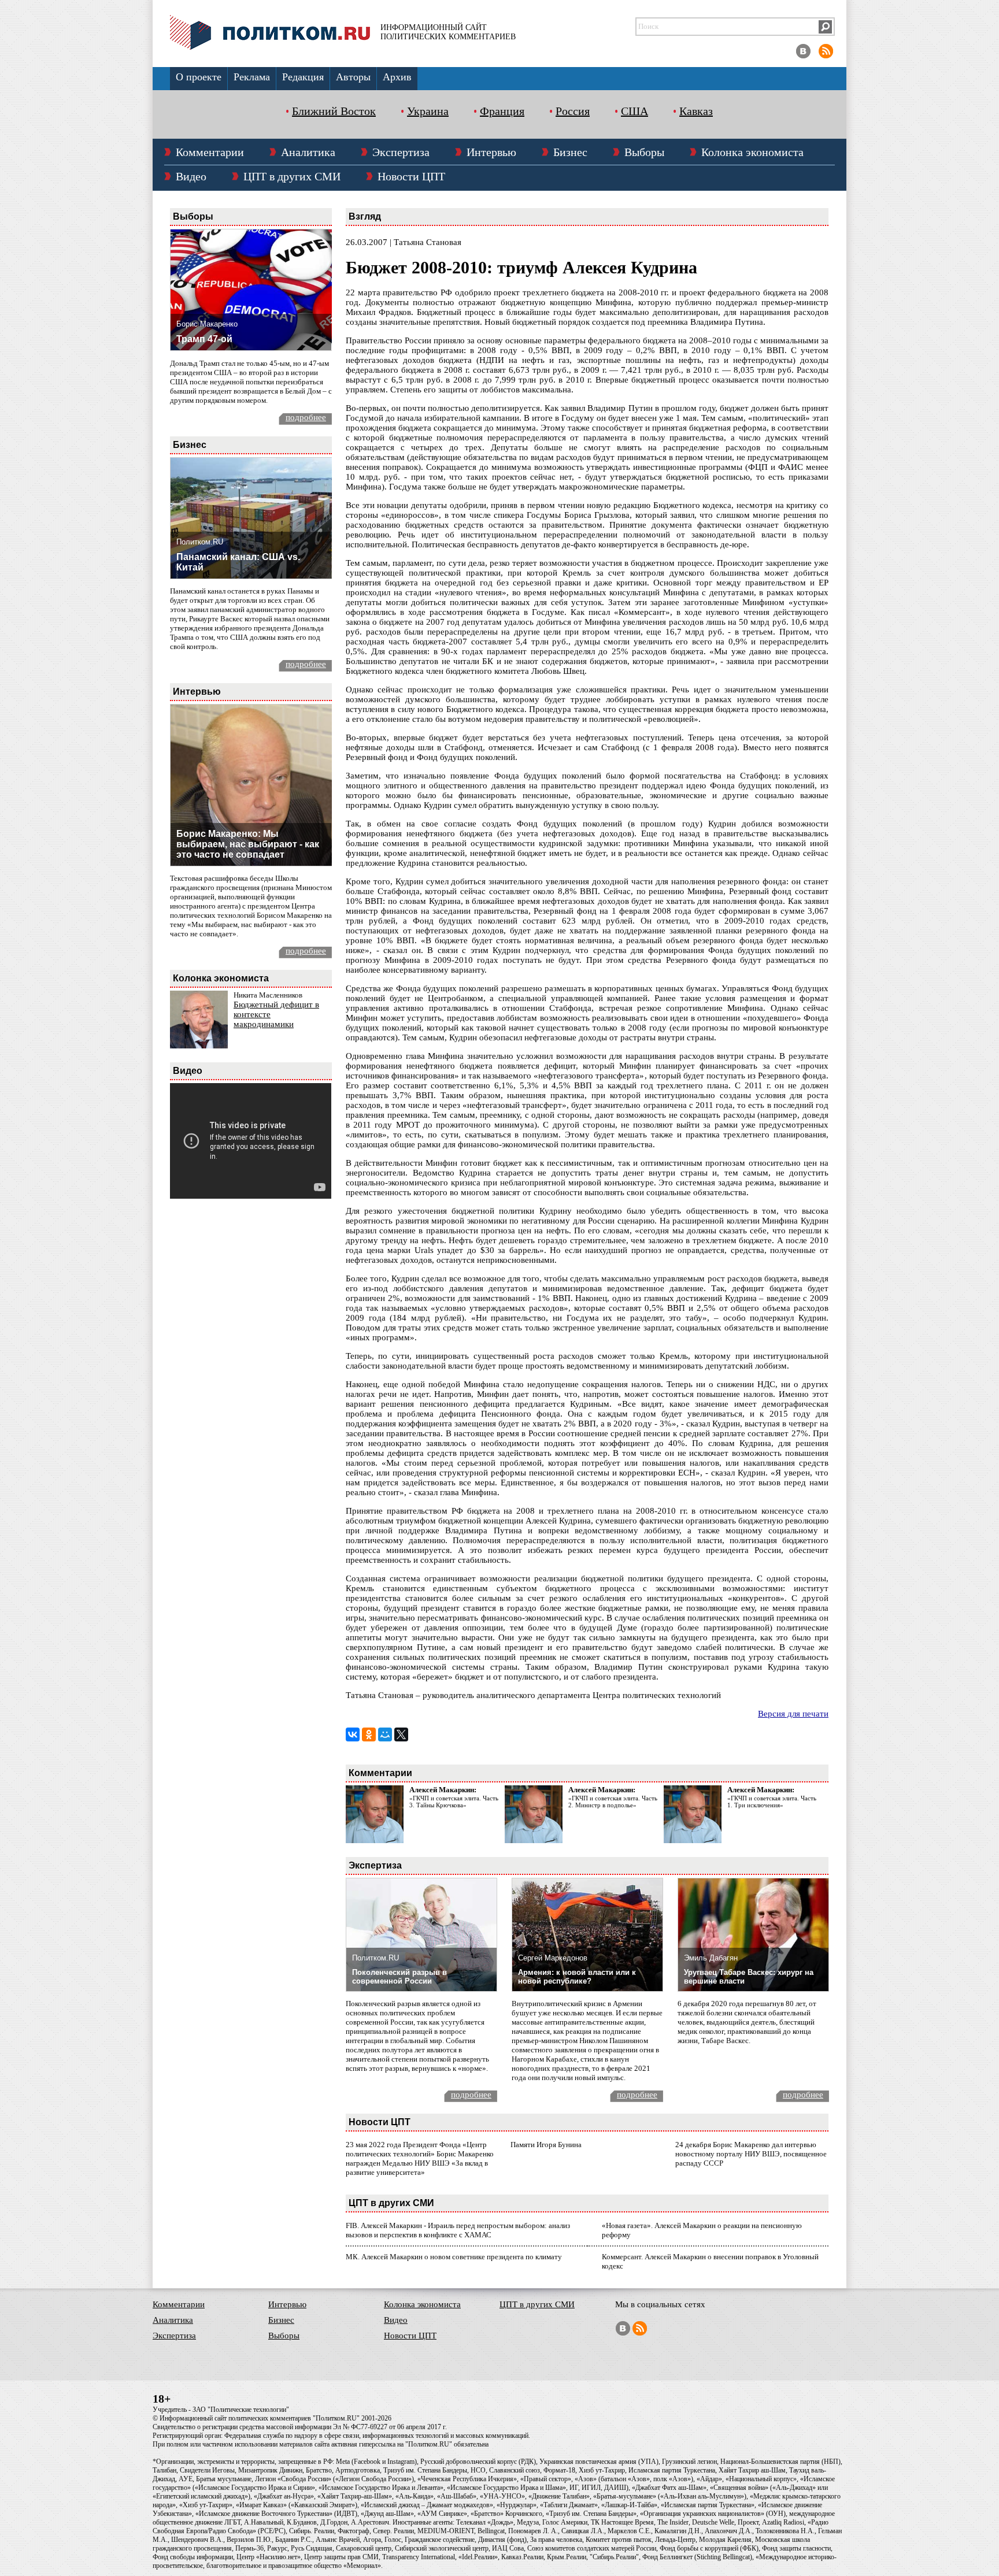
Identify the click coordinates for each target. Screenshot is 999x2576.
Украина (428, 111)
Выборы (644, 152)
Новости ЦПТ (411, 176)
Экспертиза (401, 152)
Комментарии (210, 152)
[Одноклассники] (369, 1734)
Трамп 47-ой (204, 339)
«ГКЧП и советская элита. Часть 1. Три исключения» (772, 1802)
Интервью (491, 152)
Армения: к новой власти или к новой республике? (577, 1977)
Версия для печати (793, 1714)
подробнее (306, 417)
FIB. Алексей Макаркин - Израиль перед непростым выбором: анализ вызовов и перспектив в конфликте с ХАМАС (458, 2230)
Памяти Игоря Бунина (546, 2145)
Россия (573, 111)
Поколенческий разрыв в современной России (399, 1977)
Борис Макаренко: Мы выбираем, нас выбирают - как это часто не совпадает (248, 844)
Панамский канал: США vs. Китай (238, 562)
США (634, 111)
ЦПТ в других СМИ (292, 176)
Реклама (252, 77)
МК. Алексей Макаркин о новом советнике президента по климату (454, 2257)
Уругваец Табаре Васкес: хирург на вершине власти (749, 1977)
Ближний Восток (334, 111)
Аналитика (308, 152)
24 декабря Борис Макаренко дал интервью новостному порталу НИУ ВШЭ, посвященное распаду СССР (751, 2154)
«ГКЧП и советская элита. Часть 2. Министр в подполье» (613, 1802)
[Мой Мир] (385, 1734)
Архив (397, 77)
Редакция (303, 77)
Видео (191, 176)
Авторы (353, 77)
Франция (502, 111)
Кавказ (696, 111)
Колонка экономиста (752, 152)
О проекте (199, 77)
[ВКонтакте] (353, 1734)
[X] (401, 1734)
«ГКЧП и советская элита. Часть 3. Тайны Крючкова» (454, 1802)
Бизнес (570, 152)
